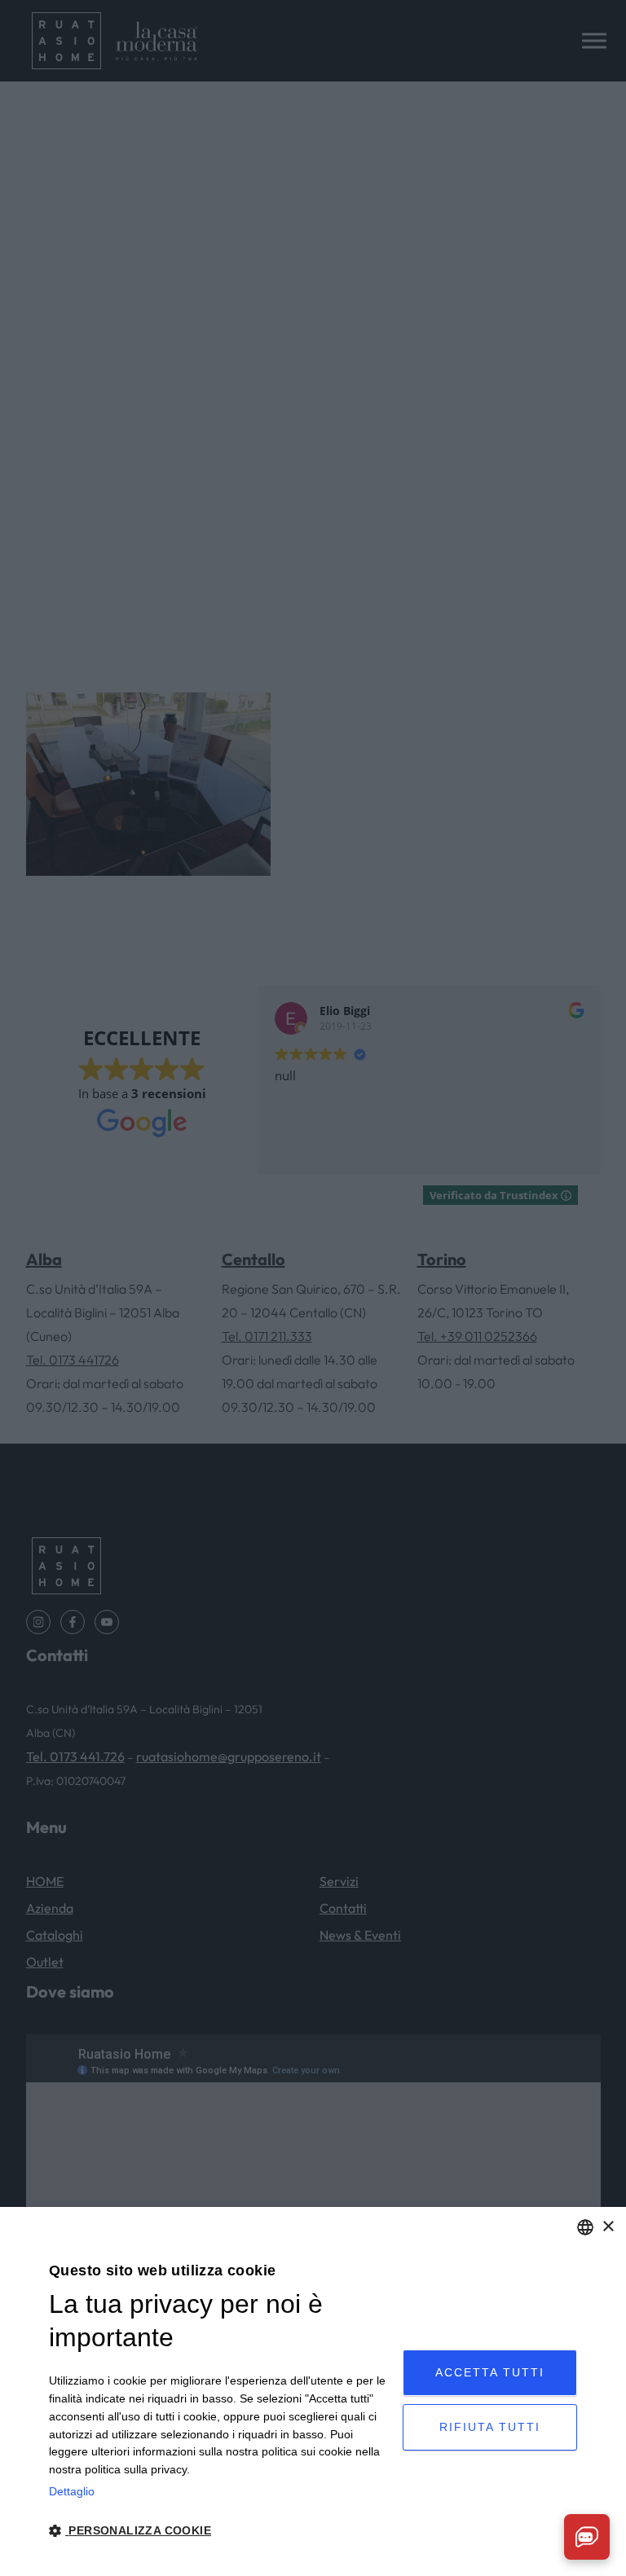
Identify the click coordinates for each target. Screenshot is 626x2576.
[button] (220, 2531)
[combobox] (585, 2227)
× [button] (608, 2227)
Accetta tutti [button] (490, 2372)
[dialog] (313, 2391)
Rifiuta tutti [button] (490, 2427)
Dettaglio (72, 2491)
